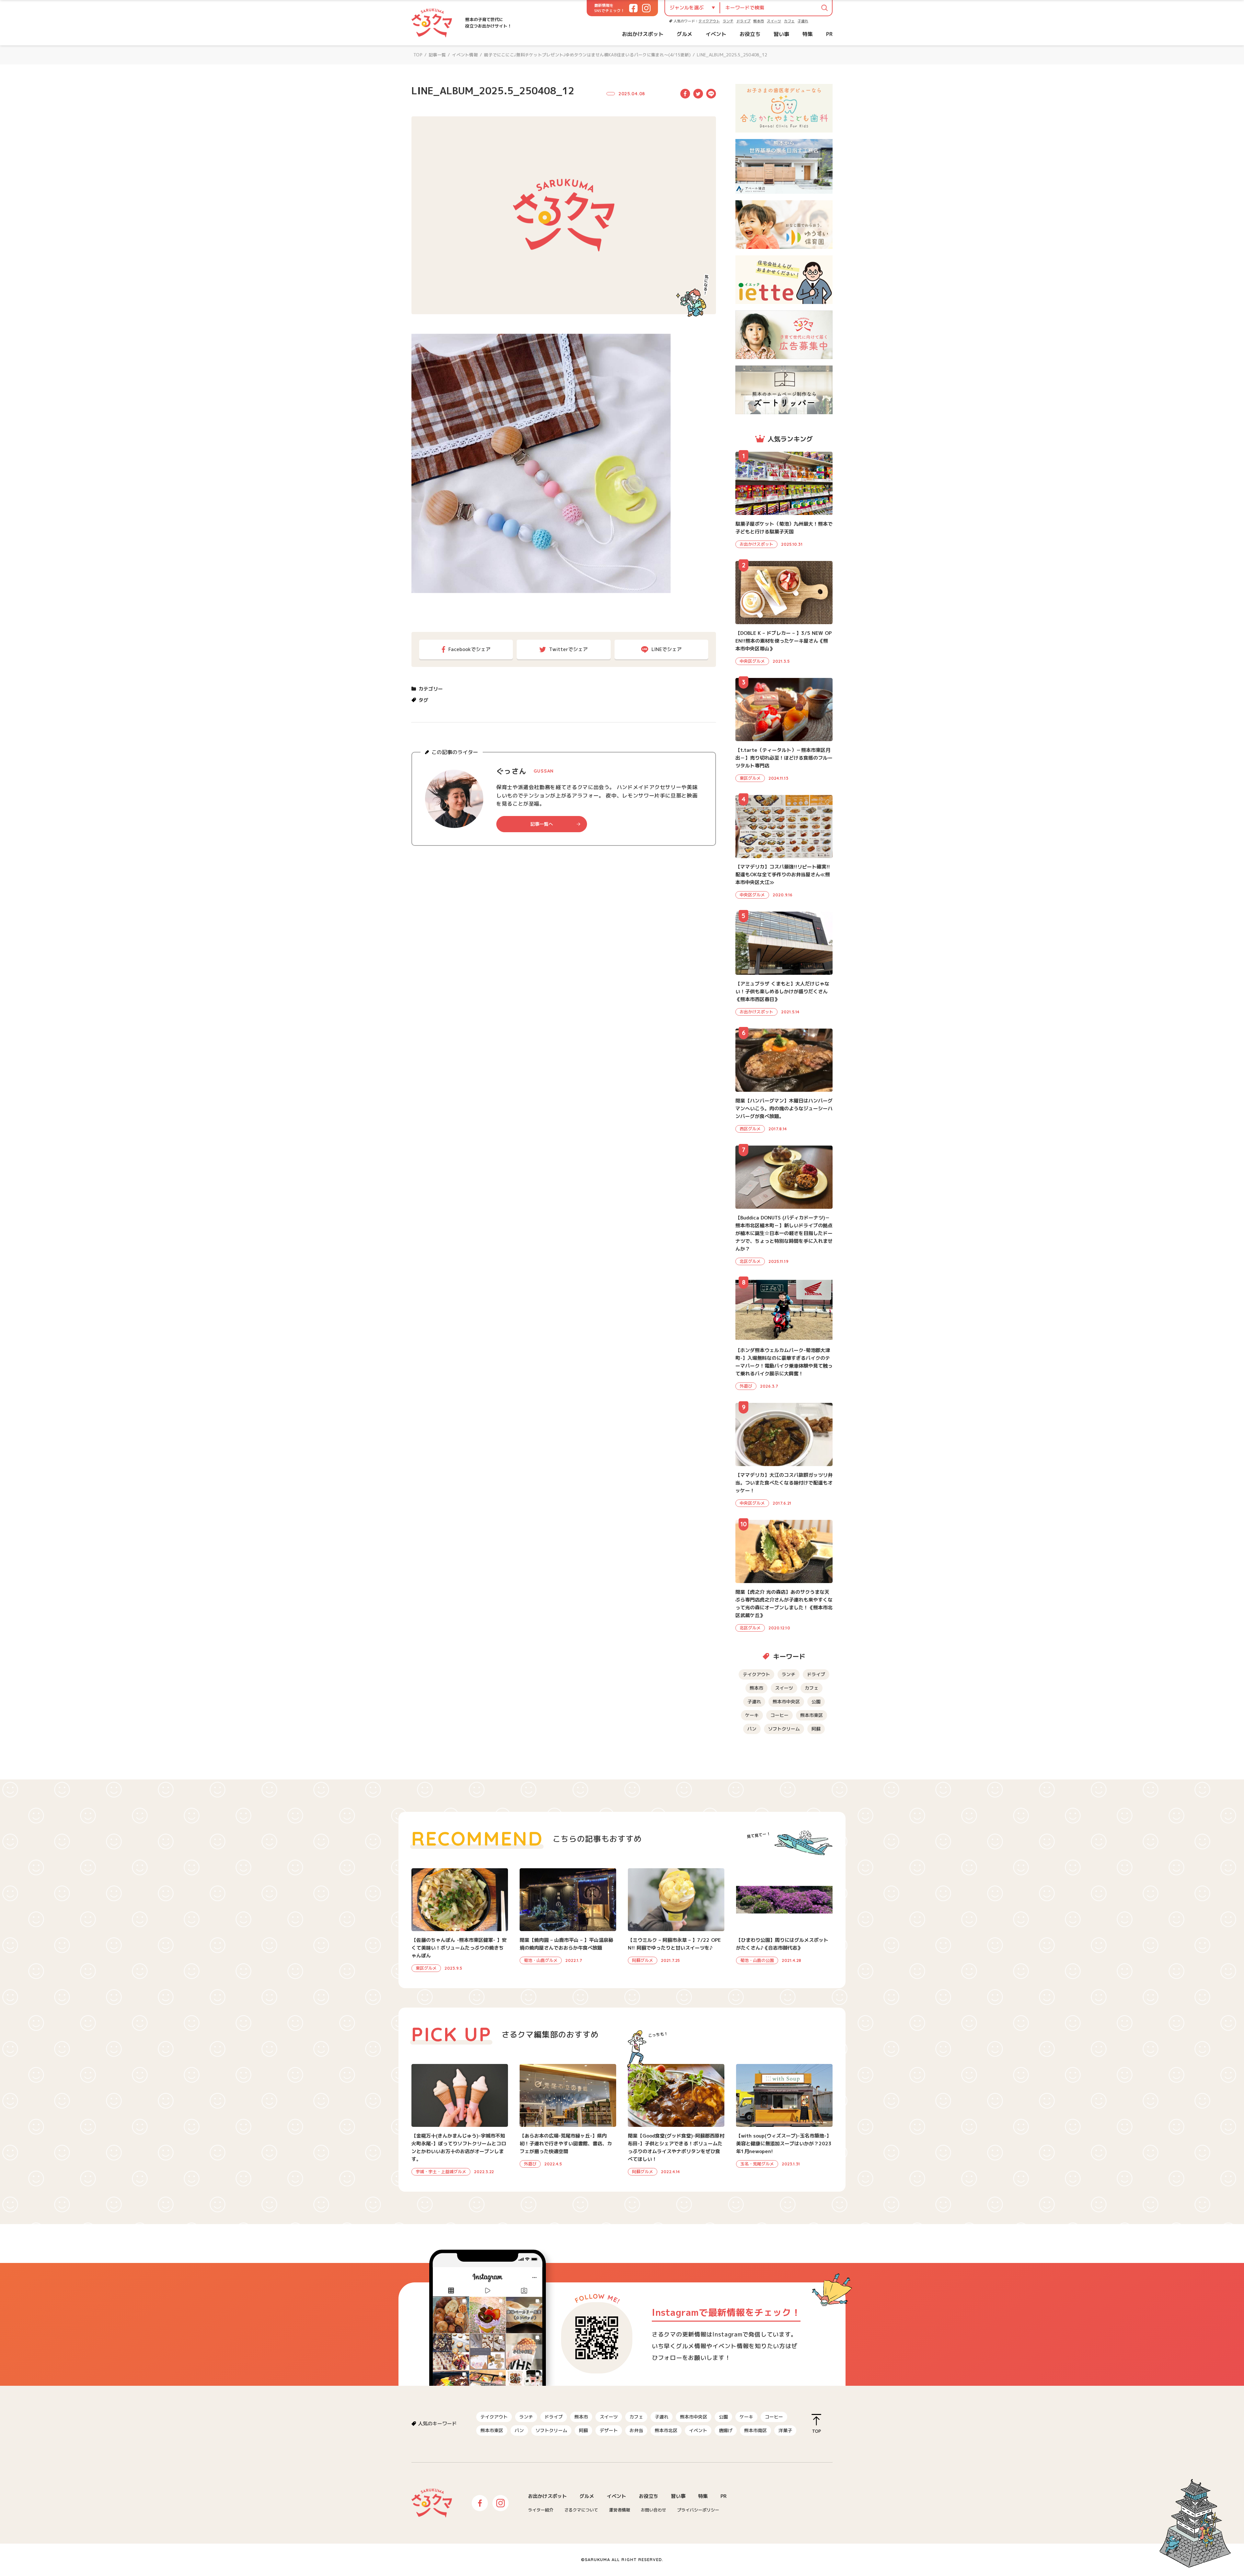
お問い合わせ (653, 2510)
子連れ (803, 21)
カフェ (789, 21)
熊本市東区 (812, 1715)
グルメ (685, 34)
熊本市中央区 (786, 1702)
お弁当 (636, 2430)
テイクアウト (709, 21)
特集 (808, 34)
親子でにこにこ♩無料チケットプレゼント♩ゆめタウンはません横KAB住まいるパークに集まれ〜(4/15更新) (587, 55)
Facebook (685, 94)
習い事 (781, 34)
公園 (816, 1702)
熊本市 (759, 21)
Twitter (698, 94)
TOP (418, 55)
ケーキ (752, 1715)
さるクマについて (581, 2510)
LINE (711, 94)
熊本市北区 (666, 2430)
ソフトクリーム (784, 1729)
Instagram (501, 2503)
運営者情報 (620, 2510)
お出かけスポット (643, 34)
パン (752, 1729)
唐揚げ (726, 2430)
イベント (716, 34)
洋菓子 (785, 2430)
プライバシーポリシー (698, 2510)
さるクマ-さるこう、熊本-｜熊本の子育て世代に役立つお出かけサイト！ (432, 23)
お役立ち (750, 34)
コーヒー (779, 1715)
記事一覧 (437, 55)
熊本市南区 (755, 2430)
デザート (609, 2430)
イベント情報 (465, 55)
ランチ (728, 21)
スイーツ (774, 21)
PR (829, 34)
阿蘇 (816, 1729)
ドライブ (743, 21)
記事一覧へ (542, 824)
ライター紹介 (541, 2510)
